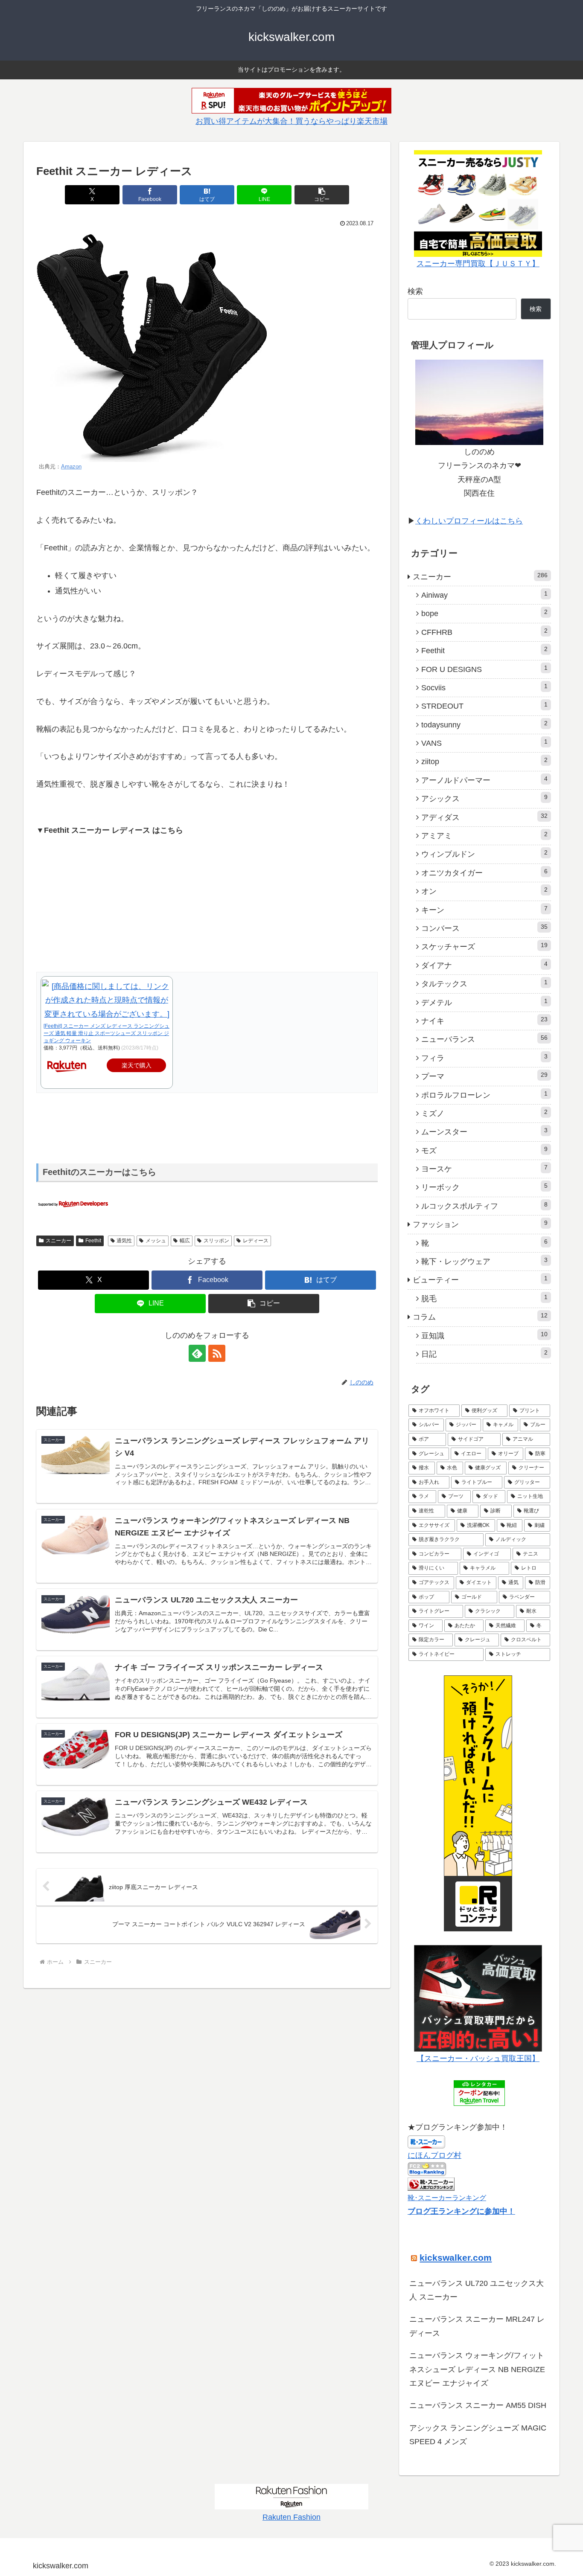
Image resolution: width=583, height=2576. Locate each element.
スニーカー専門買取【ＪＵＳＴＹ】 (478, 264)
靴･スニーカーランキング (447, 2198)
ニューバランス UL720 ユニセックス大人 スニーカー (477, 2290)
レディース (256, 1241)
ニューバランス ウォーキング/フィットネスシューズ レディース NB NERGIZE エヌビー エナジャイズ (477, 2369)
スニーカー (58, 1241)
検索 (415, 291)
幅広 (185, 1241)
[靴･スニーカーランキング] (431, 2183)
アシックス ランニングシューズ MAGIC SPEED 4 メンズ (478, 2435)
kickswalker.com (456, 2258)
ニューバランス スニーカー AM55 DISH (478, 2405)
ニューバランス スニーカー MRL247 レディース (477, 2326)
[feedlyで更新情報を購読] (197, 1353)
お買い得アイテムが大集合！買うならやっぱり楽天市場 (291, 121)
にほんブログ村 (434, 2155)
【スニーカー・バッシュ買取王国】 (478, 2058)
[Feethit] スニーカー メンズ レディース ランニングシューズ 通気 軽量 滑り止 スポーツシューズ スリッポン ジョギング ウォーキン (106, 1033)
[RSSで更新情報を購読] (217, 1353)
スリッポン (216, 1241)
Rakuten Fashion (291, 2517)
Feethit (93, 1241)
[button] (322, 195)
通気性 (124, 1241)
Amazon (71, 467)
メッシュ (156, 1241)
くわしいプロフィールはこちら (469, 521)
